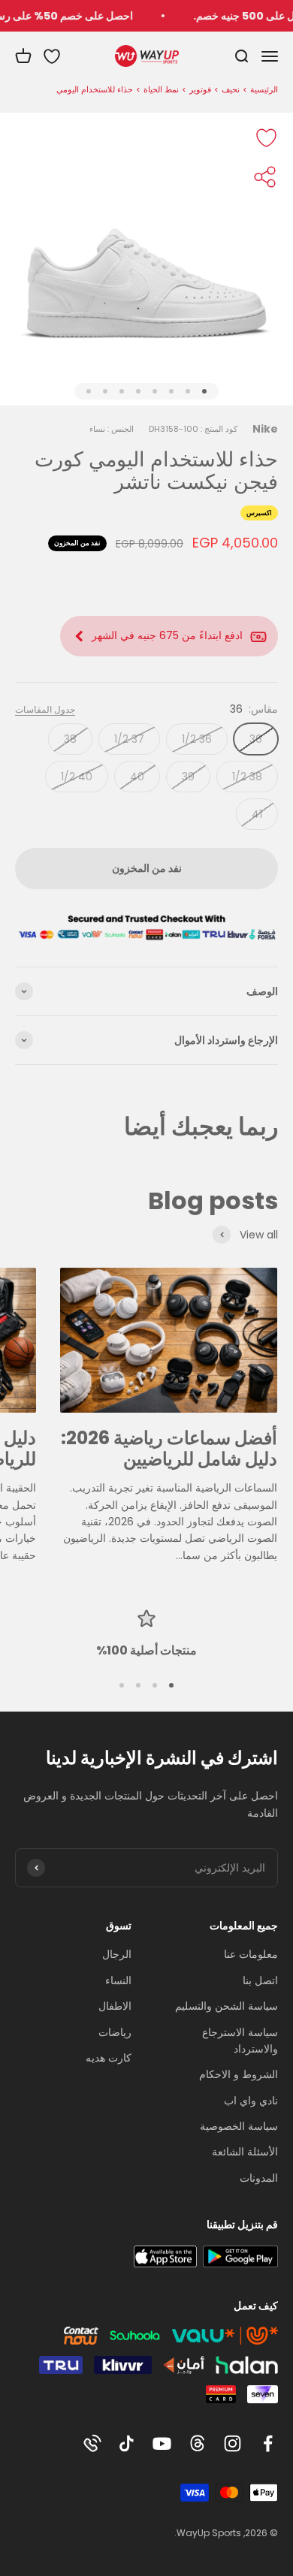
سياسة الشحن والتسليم (227, 2006)
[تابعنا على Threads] (197, 2443)
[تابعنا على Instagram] (233, 2443)
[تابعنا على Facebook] (268, 2443)
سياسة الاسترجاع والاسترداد (240, 2041)
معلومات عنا (251, 1954)
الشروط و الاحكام (239, 2074)
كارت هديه (109, 2058)
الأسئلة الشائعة (245, 2152)
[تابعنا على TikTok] (127, 2443)
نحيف (231, 89)
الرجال (117, 1954)
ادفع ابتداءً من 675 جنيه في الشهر (167, 635)
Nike (265, 429)
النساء (118, 1980)
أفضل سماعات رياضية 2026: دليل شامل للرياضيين (169, 1449)
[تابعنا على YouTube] (162, 2443)
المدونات (259, 2178)
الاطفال (115, 2006)
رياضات (115, 2032)
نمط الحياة (161, 89)
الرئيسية (264, 89)
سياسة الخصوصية (239, 2126)
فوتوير (200, 89)
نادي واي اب (251, 2101)
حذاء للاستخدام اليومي (95, 89)
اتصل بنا (260, 1980)
